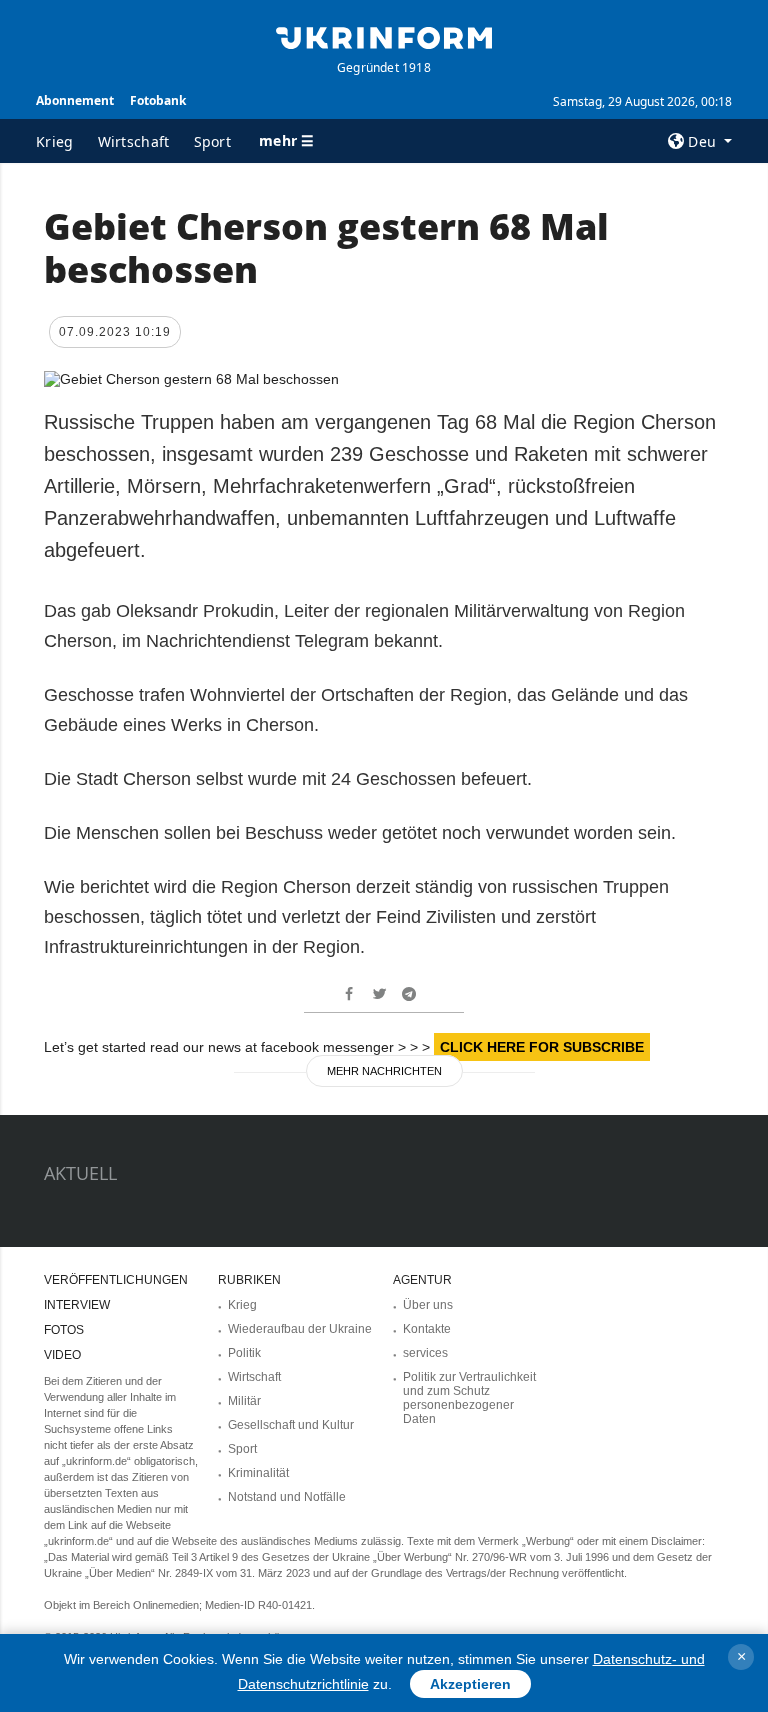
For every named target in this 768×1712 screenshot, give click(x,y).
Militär (244, 1401)
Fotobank (158, 100)
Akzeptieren (470, 1684)
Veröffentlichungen (116, 1280)
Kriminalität (258, 1473)
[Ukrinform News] (384, 36)
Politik (244, 1353)
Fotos (64, 1330)
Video (62, 1355)
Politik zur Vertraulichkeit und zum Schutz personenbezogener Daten (469, 1398)
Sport (213, 141)
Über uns (428, 1305)
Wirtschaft (134, 141)
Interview (77, 1305)
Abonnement (75, 100)
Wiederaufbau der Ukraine (300, 1329)
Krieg (55, 141)
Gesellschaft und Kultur (291, 1425)
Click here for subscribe (542, 1047)
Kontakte (427, 1329)
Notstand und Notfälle (287, 1497)
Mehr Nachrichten (384, 1071)
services (425, 1353)
